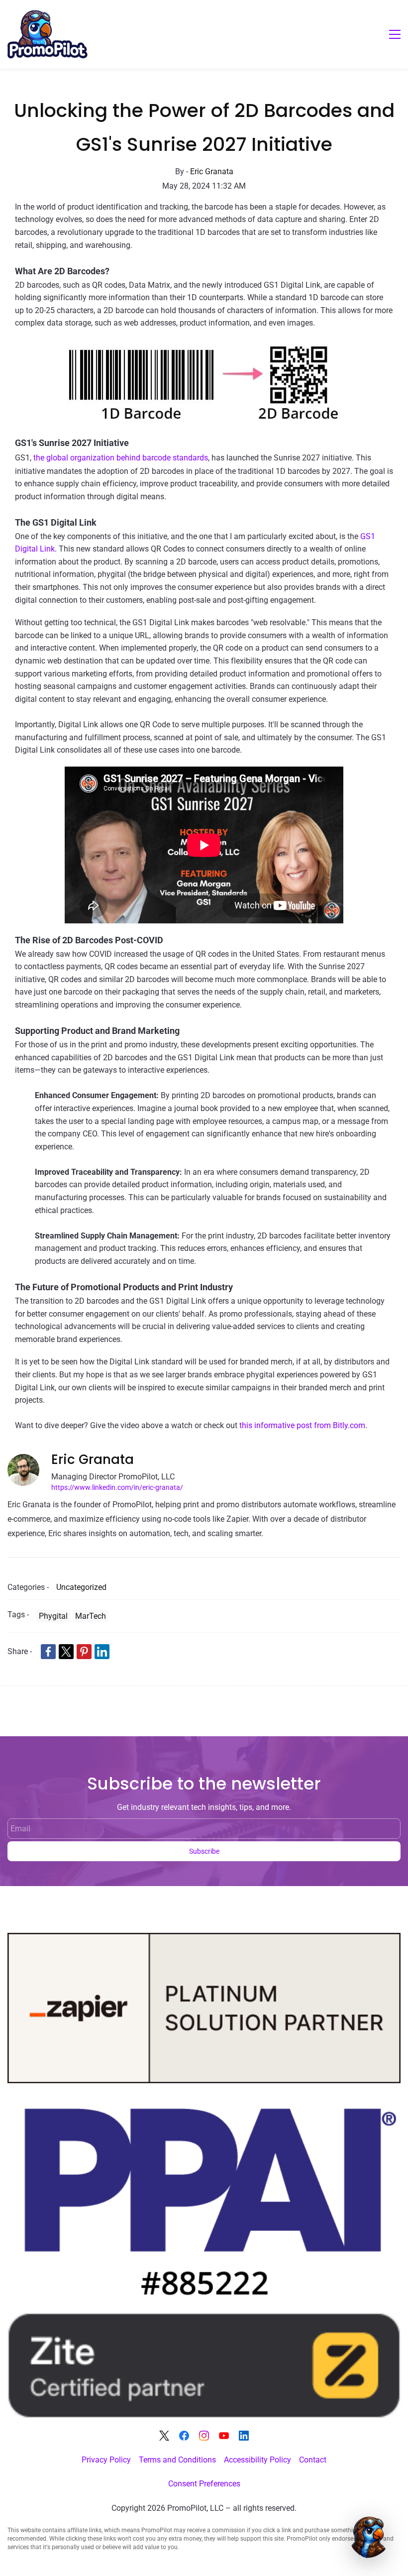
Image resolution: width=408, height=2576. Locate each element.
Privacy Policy (106, 2460)
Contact (313, 2460)
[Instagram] (204, 2436)
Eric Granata (212, 171)
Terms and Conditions (177, 2460)
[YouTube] (224, 2436)
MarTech (91, 1616)
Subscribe (204, 1851)
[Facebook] (184, 2436)
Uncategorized (81, 1587)
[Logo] (48, 34)
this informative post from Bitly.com (302, 1425)
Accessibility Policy (257, 2460)
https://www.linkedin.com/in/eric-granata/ (117, 1488)
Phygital (53, 1616)
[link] (204, 346)
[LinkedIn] (244, 2436)
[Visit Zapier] (204, 1940)
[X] (164, 2436)
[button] (370, 2538)
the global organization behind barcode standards (121, 458)
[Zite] (204, 2319)
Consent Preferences (204, 2484)
